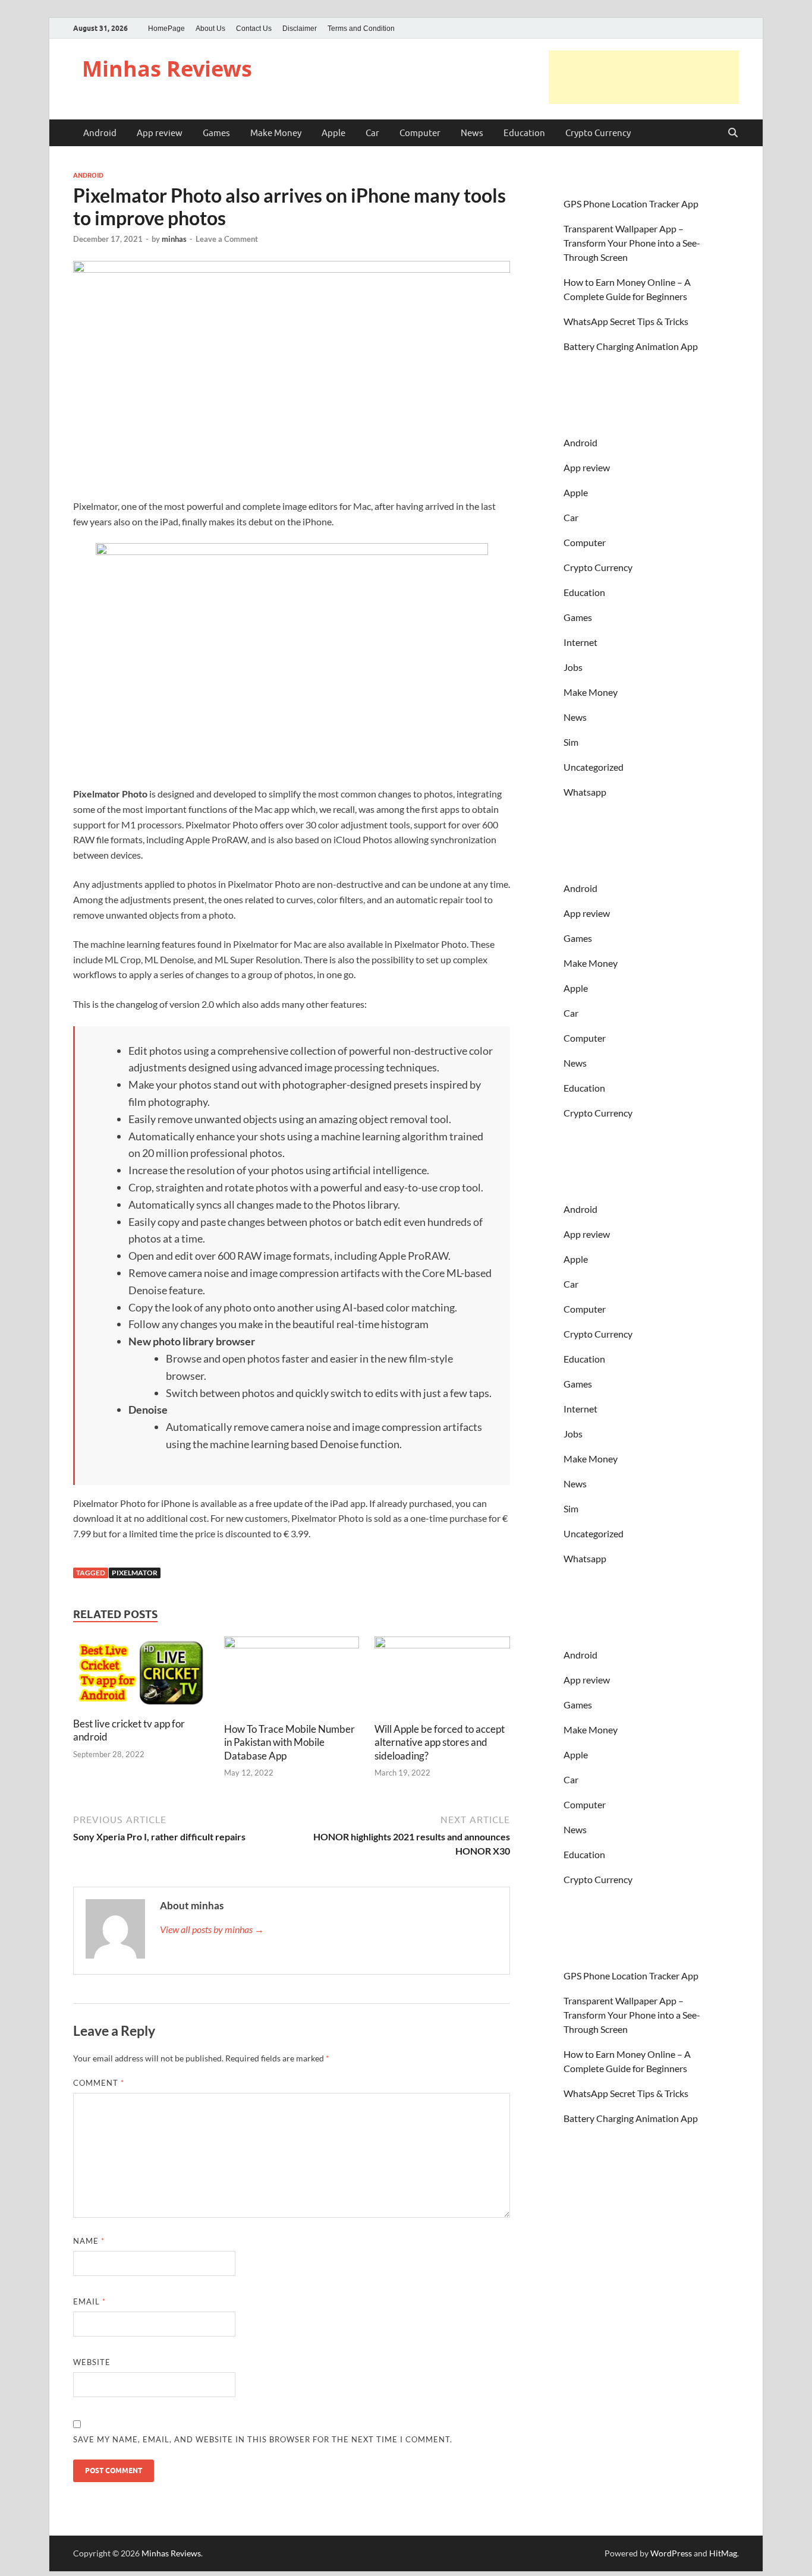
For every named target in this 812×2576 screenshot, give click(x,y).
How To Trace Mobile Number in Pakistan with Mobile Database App (289, 1742)
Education (524, 133)
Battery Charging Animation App (631, 346)
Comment (99, 2083)
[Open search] (733, 133)
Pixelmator (135, 1573)
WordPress (671, 2553)
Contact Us (254, 29)
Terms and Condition (361, 29)
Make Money (276, 133)
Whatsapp (585, 792)
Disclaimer (300, 29)
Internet (580, 642)
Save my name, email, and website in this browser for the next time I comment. (263, 2439)
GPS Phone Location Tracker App (631, 204)
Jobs (573, 667)
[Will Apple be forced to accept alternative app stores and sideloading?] (442, 1678)
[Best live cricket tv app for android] (141, 1675)
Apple (333, 133)
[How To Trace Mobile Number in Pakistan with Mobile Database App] (292, 1678)
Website (92, 2362)
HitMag (723, 2553)
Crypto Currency (598, 133)
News (472, 133)
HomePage (166, 29)
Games (216, 133)
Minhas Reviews (167, 69)
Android (100, 133)
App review (160, 133)
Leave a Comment (227, 239)
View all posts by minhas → (212, 1929)
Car (372, 133)
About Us (210, 29)
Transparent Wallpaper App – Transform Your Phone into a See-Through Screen (632, 243)
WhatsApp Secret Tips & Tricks (626, 321)
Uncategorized (594, 767)
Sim (571, 742)
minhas (174, 239)
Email (89, 2301)
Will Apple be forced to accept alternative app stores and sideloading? (440, 1742)
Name (89, 2241)
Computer (420, 133)
